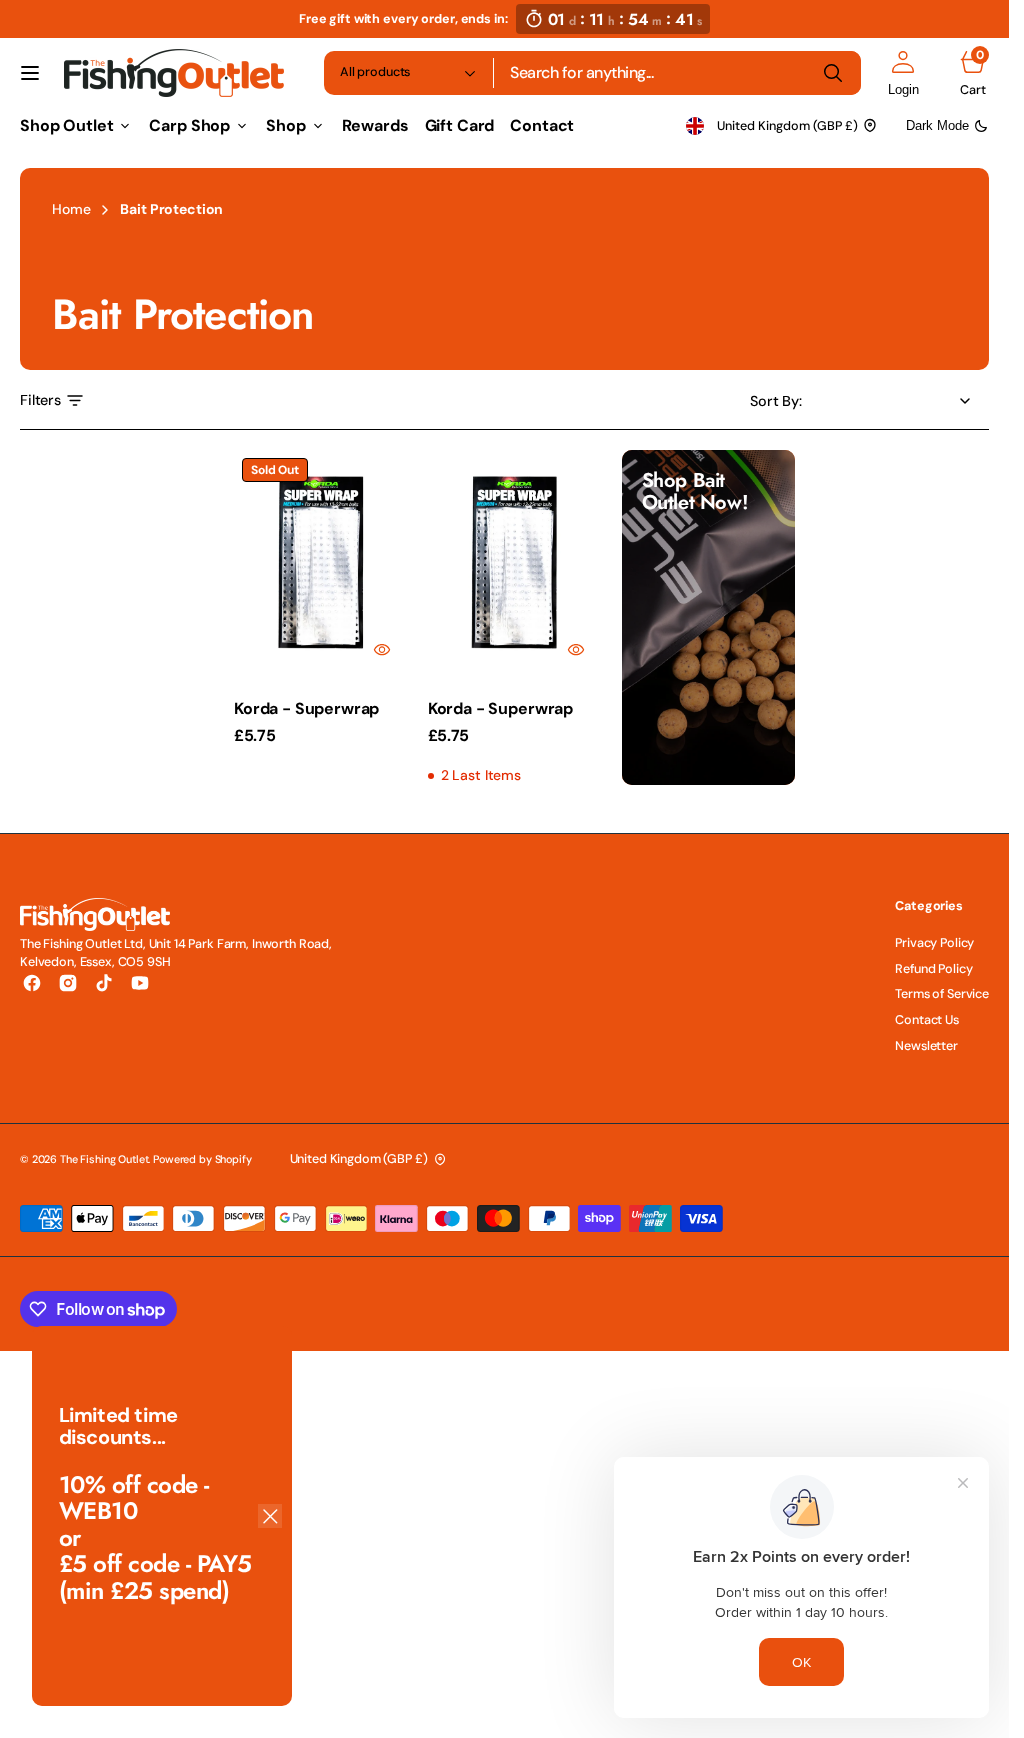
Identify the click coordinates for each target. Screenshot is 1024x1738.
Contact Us (927, 1020)
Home (71, 209)
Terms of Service (942, 994)
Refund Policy (933, 969)
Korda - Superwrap (306, 708)
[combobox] (677, 73)
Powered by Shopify (202, 1159)
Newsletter (926, 1046)
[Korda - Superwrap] (515, 735)
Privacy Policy (934, 943)
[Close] (270, 1516)
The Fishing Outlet (104, 1159)
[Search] (833, 73)
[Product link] (321, 563)
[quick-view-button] (382, 650)
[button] (30, 73)
